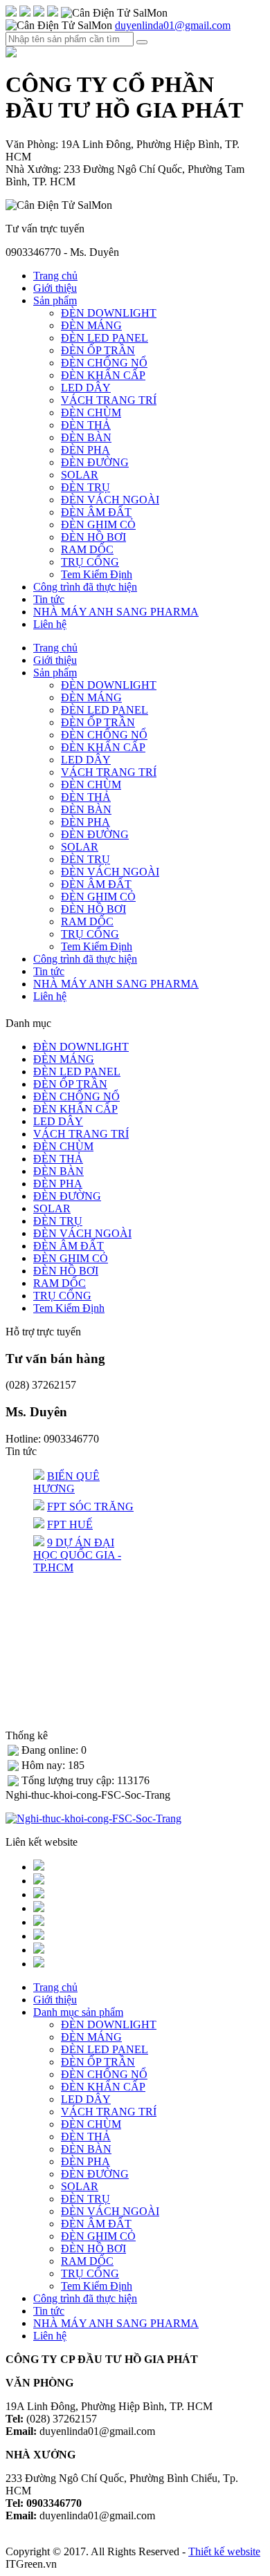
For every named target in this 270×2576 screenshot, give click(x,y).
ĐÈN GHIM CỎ (98, 525)
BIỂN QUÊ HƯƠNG (66, 1482)
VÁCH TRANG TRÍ (109, 400)
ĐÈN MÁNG (91, 325)
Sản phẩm (55, 300)
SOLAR (80, 475)
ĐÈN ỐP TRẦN (98, 350)
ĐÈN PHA (85, 450)
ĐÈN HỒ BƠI (93, 537)
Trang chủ (55, 276)
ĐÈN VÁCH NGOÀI (110, 500)
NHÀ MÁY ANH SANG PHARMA (116, 612)
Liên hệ (50, 624)
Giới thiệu (55, 288)
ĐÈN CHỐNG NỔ (104, 363)
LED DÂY (86, 388)
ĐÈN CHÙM (91, 413)
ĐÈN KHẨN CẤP (103, 375)
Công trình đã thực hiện (85, 587)
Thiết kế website (224, 2551)
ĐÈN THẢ (86, 425)
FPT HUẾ (70, 1525)
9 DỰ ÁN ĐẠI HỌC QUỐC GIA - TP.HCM (77, 1555)
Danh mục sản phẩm (78, 2012)
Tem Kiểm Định (97, 574)
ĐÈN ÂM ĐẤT (96, 512)
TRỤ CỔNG (90, 562)
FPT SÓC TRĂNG (90, 1507)
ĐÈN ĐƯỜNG (95, 462)
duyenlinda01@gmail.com (173, 25)
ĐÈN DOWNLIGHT (109, 313)
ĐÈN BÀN (86, 437)
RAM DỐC (87, 549)
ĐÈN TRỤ (85, 487)
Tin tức (49, 599)
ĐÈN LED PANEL (105, 338)
